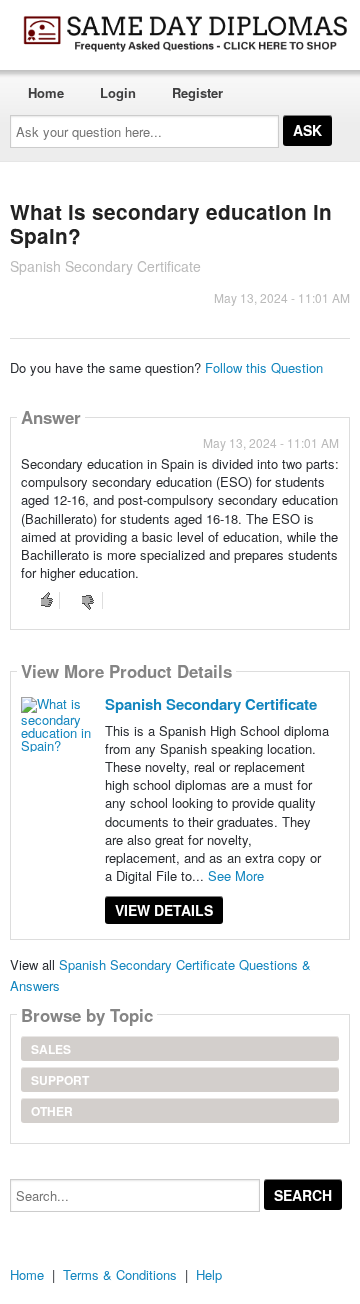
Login (118, 92)
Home (46, 92)
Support (60, 1080)
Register (197, 92)
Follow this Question (264, 367)
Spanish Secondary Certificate (211, 704)
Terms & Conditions (120, 1274)
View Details (164, 910)
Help (209, 1274)
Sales (51, 1049)
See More (236, 875)
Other (52, 1111)
